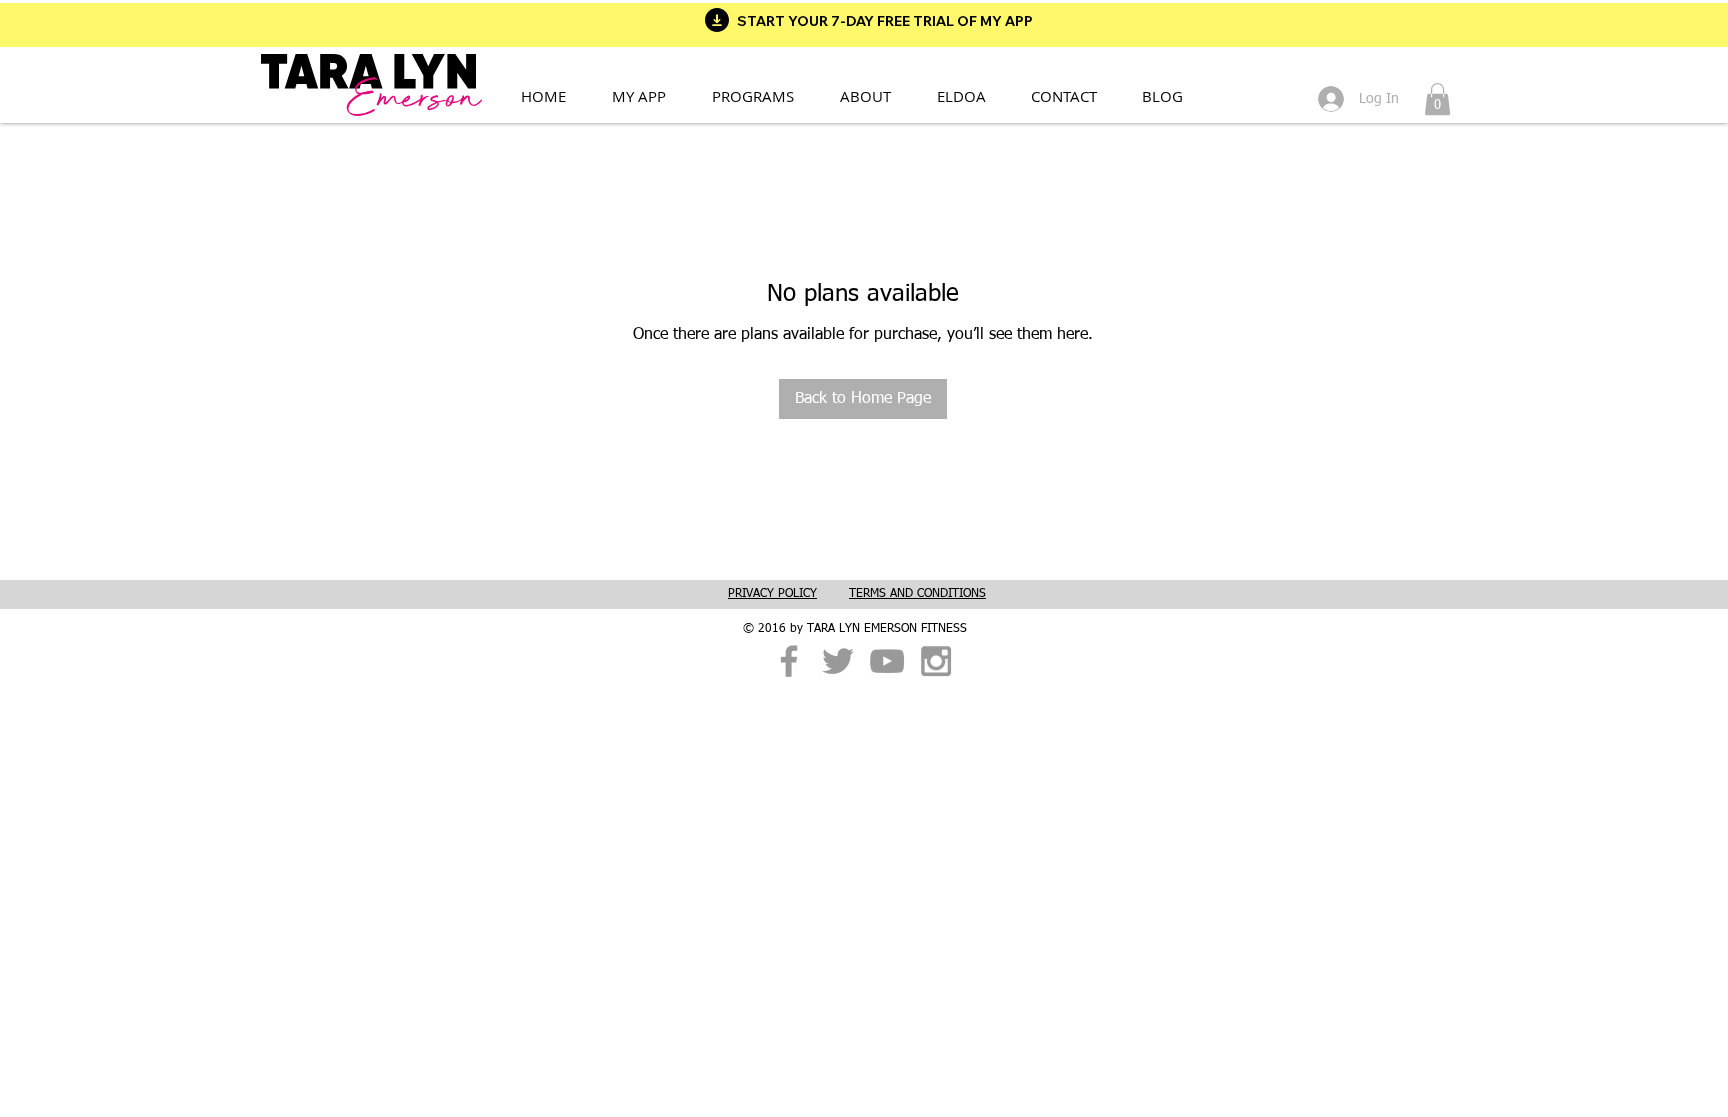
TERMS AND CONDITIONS (917, 594)
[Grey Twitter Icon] (838, 661)
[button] (765, 96)
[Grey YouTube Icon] (887, 661)
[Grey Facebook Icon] (789, 661)
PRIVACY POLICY (772, 594)
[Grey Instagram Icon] (936, 661)
